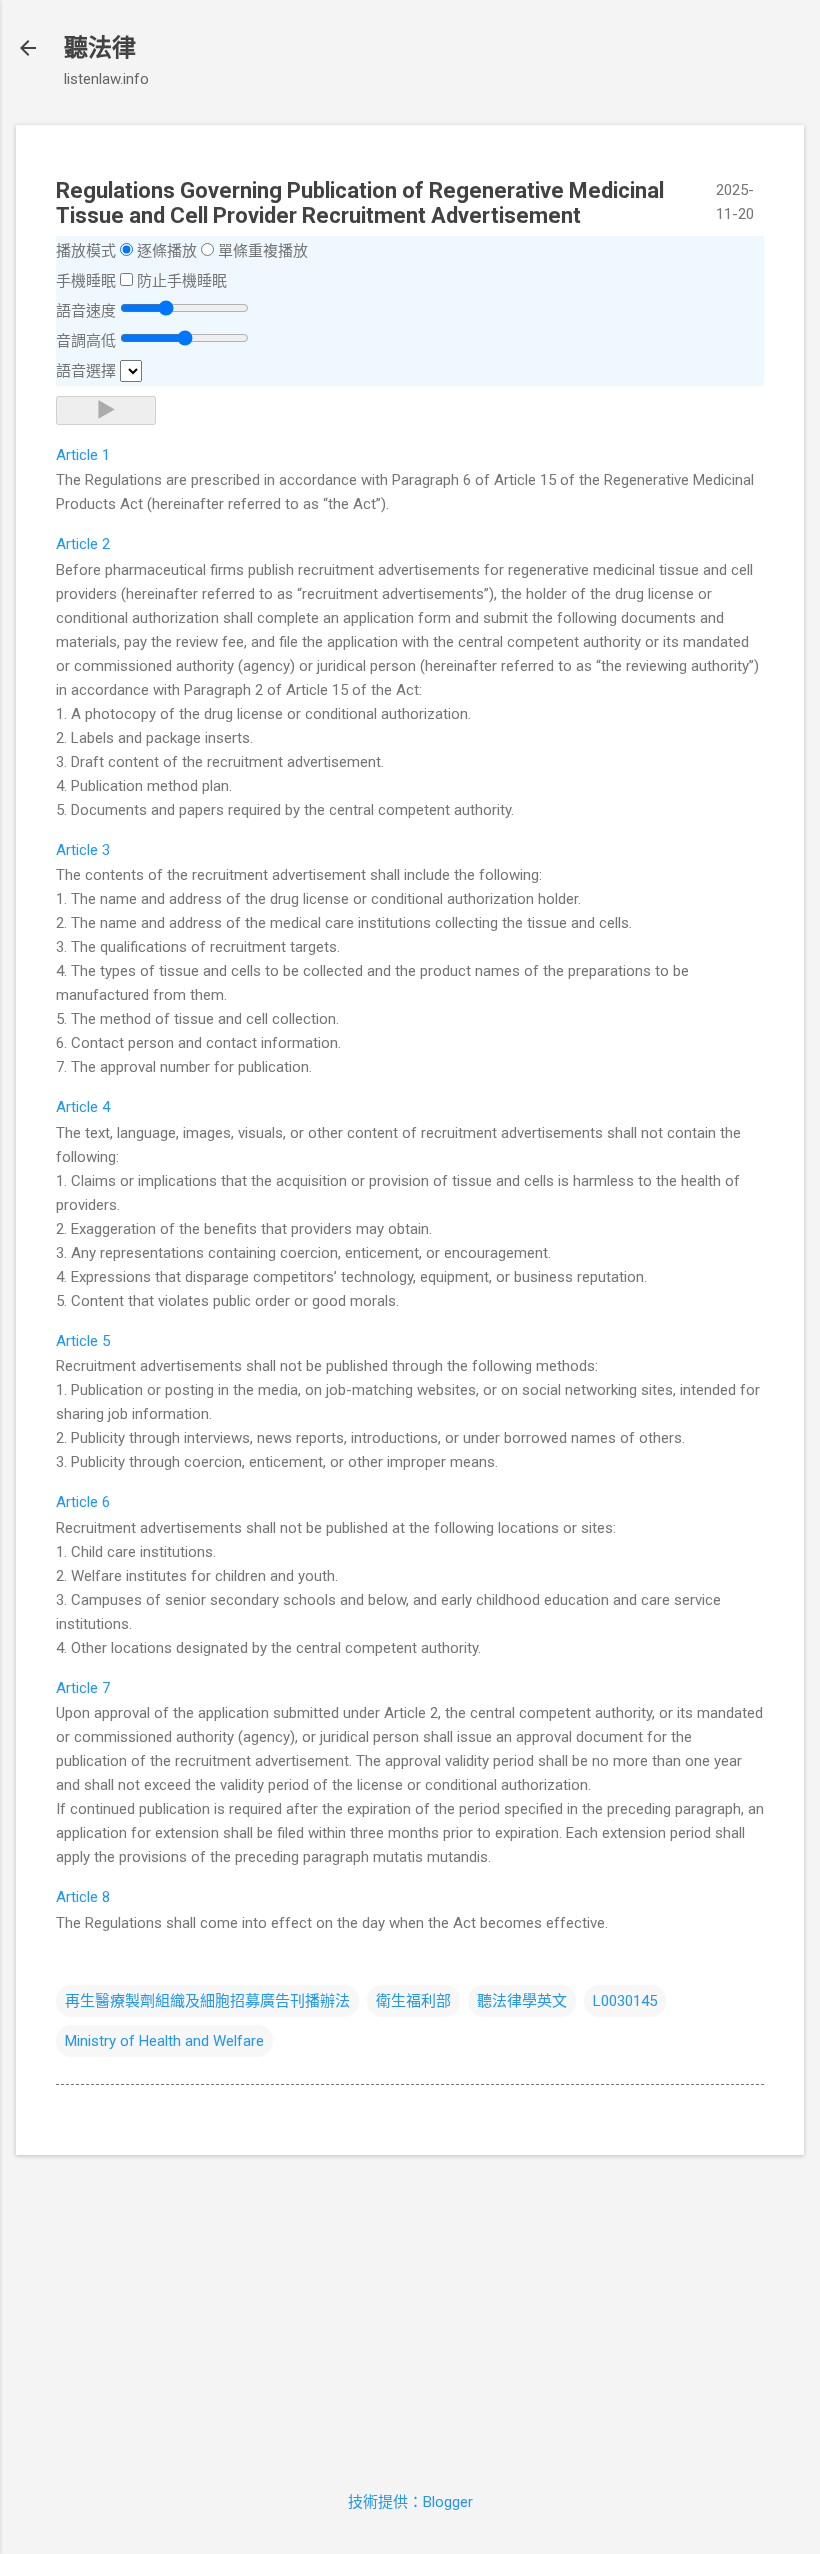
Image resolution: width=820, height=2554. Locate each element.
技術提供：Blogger (410, 2502)
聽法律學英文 (522, 2001)
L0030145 (625, 2001)
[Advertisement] (410, 2311)
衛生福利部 (413, 2001)
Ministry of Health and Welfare (164, 2041)
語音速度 (86, 311)
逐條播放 (167, 251)
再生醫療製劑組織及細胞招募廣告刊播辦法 (207, 2001)
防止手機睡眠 (182, 281)
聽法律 (100, 48)
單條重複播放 (263, 251)
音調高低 (86, 341)
